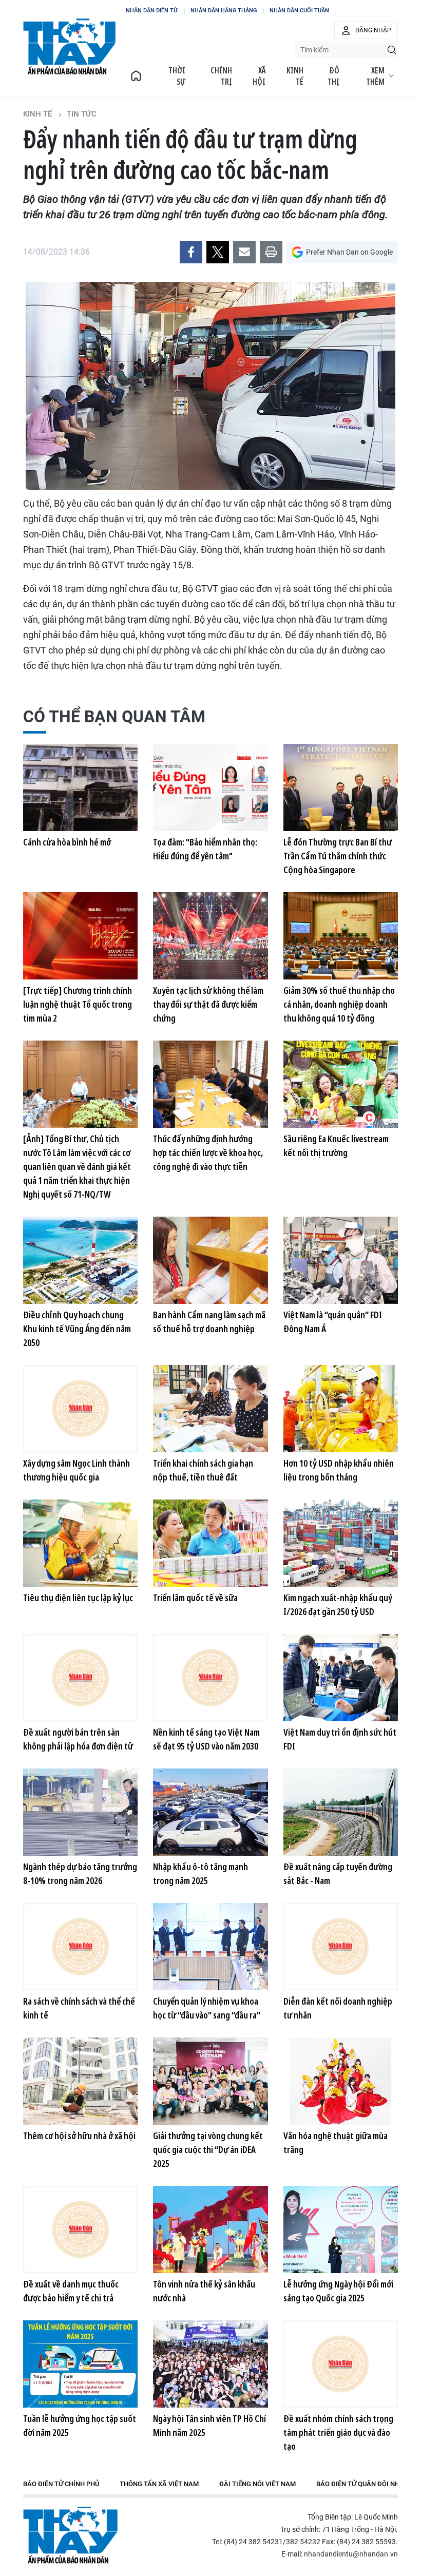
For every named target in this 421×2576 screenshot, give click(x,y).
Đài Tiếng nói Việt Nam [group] (257, 2484)
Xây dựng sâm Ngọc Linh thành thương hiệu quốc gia (76, 1470)
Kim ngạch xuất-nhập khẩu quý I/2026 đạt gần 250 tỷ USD (338, 1604)
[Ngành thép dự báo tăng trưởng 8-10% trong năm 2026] (80, 1812)
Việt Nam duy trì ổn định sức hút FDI (340, 1739)
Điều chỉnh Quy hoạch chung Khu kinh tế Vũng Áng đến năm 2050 (77, 1329)
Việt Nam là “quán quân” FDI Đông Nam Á (333, 1322)
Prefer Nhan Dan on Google (349, 252)
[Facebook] (191, 252)
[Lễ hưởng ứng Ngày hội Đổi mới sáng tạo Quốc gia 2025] (341, 2229)
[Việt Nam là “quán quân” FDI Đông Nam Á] (341, 1260)
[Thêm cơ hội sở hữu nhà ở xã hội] (80, 2081)
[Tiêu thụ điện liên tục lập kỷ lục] (80, 1543)
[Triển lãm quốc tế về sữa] (210, 1543)
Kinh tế (295, 76)
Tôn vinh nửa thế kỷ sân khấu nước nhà (204, 2291)
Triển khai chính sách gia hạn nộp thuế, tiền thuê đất (203, 1470)
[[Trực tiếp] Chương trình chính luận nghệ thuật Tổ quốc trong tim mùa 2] (80, 936)
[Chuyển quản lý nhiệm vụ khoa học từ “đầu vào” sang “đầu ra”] (210, 1947)
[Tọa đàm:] (210, 787)
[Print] (271, 252)
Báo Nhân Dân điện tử (70, 2535)
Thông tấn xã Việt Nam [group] (159, 2484)
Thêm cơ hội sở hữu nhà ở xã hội (79, 2136)
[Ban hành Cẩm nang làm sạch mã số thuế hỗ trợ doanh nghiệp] (210, 1260)
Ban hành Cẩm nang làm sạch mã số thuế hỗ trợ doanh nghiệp (209, 1322)
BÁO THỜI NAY (69, 47)
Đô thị (333, 76)
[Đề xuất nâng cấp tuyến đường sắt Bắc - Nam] (341, 1812)
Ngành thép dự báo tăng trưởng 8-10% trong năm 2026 (80, 1873)
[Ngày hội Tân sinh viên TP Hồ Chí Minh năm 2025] (210, 2364)
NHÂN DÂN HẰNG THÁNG (224, 11)
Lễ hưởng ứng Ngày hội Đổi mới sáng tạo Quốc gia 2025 (338, 2291)
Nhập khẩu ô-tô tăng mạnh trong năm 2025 (200, 1873)
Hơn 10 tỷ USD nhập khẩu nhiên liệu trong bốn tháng (339, 1470)
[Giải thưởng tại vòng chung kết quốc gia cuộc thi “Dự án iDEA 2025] (210, 2081)
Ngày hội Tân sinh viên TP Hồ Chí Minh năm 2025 (209, 2425)
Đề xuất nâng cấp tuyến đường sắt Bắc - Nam (338, 1873)
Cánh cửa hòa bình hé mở (67, 842)
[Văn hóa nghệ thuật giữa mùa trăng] (341, 2081)
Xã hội (259, 76)
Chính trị (221, 76)
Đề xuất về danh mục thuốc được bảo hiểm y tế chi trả (71, 2291)
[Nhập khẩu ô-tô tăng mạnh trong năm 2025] (210, 1812)
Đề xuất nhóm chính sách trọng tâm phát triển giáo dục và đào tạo (338, 2432)
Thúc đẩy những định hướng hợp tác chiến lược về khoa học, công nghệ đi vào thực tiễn (208, 1152)
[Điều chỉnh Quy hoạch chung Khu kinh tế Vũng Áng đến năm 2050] (80, 1260)
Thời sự (177, 76)
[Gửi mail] (244, 252)
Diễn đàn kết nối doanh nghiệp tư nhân (338, 2008)
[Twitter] (218, 252)
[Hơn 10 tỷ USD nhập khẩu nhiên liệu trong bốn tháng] (341, 1409)
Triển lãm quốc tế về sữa (195, 1598)
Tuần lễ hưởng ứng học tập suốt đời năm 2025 (80, 2425)
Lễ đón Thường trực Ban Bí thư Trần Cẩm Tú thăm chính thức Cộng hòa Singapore (338, 856)
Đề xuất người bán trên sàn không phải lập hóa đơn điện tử (78, 1739)
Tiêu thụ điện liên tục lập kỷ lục (78, 1598)
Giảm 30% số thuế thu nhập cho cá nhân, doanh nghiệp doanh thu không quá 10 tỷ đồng (339, 1004)
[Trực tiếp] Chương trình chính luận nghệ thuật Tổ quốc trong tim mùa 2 (78, 1004)
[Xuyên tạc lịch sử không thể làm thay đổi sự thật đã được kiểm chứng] (210, 936)
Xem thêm (375, 76)
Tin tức (82, 114)
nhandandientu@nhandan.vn (351, 2554)
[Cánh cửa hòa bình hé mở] (80, 787)
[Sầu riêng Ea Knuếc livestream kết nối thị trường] (341, 1084)
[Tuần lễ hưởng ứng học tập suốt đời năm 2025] (80, 2364)
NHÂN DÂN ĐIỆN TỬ (152, 11)
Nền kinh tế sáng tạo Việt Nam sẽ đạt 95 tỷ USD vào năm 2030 (206, 1739)
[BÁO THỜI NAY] (136, 76)
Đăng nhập (373, 30)
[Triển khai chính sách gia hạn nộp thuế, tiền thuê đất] (210, 1409)
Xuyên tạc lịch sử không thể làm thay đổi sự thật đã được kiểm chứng (208, 1004)
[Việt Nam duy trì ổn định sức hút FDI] (341, 1678)
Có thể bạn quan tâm (114, 717)
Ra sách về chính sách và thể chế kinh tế (79, 2008)
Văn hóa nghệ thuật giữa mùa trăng (336, 2142)
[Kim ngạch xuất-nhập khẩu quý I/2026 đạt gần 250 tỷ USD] (341, 1543)
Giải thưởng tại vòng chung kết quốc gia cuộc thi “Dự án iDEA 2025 (208, 2149)
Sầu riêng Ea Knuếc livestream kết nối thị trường (336, 1146)
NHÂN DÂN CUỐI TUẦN (299, 11)
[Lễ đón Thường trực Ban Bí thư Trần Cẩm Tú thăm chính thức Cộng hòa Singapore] (341, 787)
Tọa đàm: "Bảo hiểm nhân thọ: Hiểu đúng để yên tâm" (205, 849)
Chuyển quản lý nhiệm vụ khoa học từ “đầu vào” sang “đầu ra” (207, 2008)
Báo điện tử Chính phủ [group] (61, 2484)
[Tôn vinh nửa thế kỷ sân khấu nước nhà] (210, 2229)
